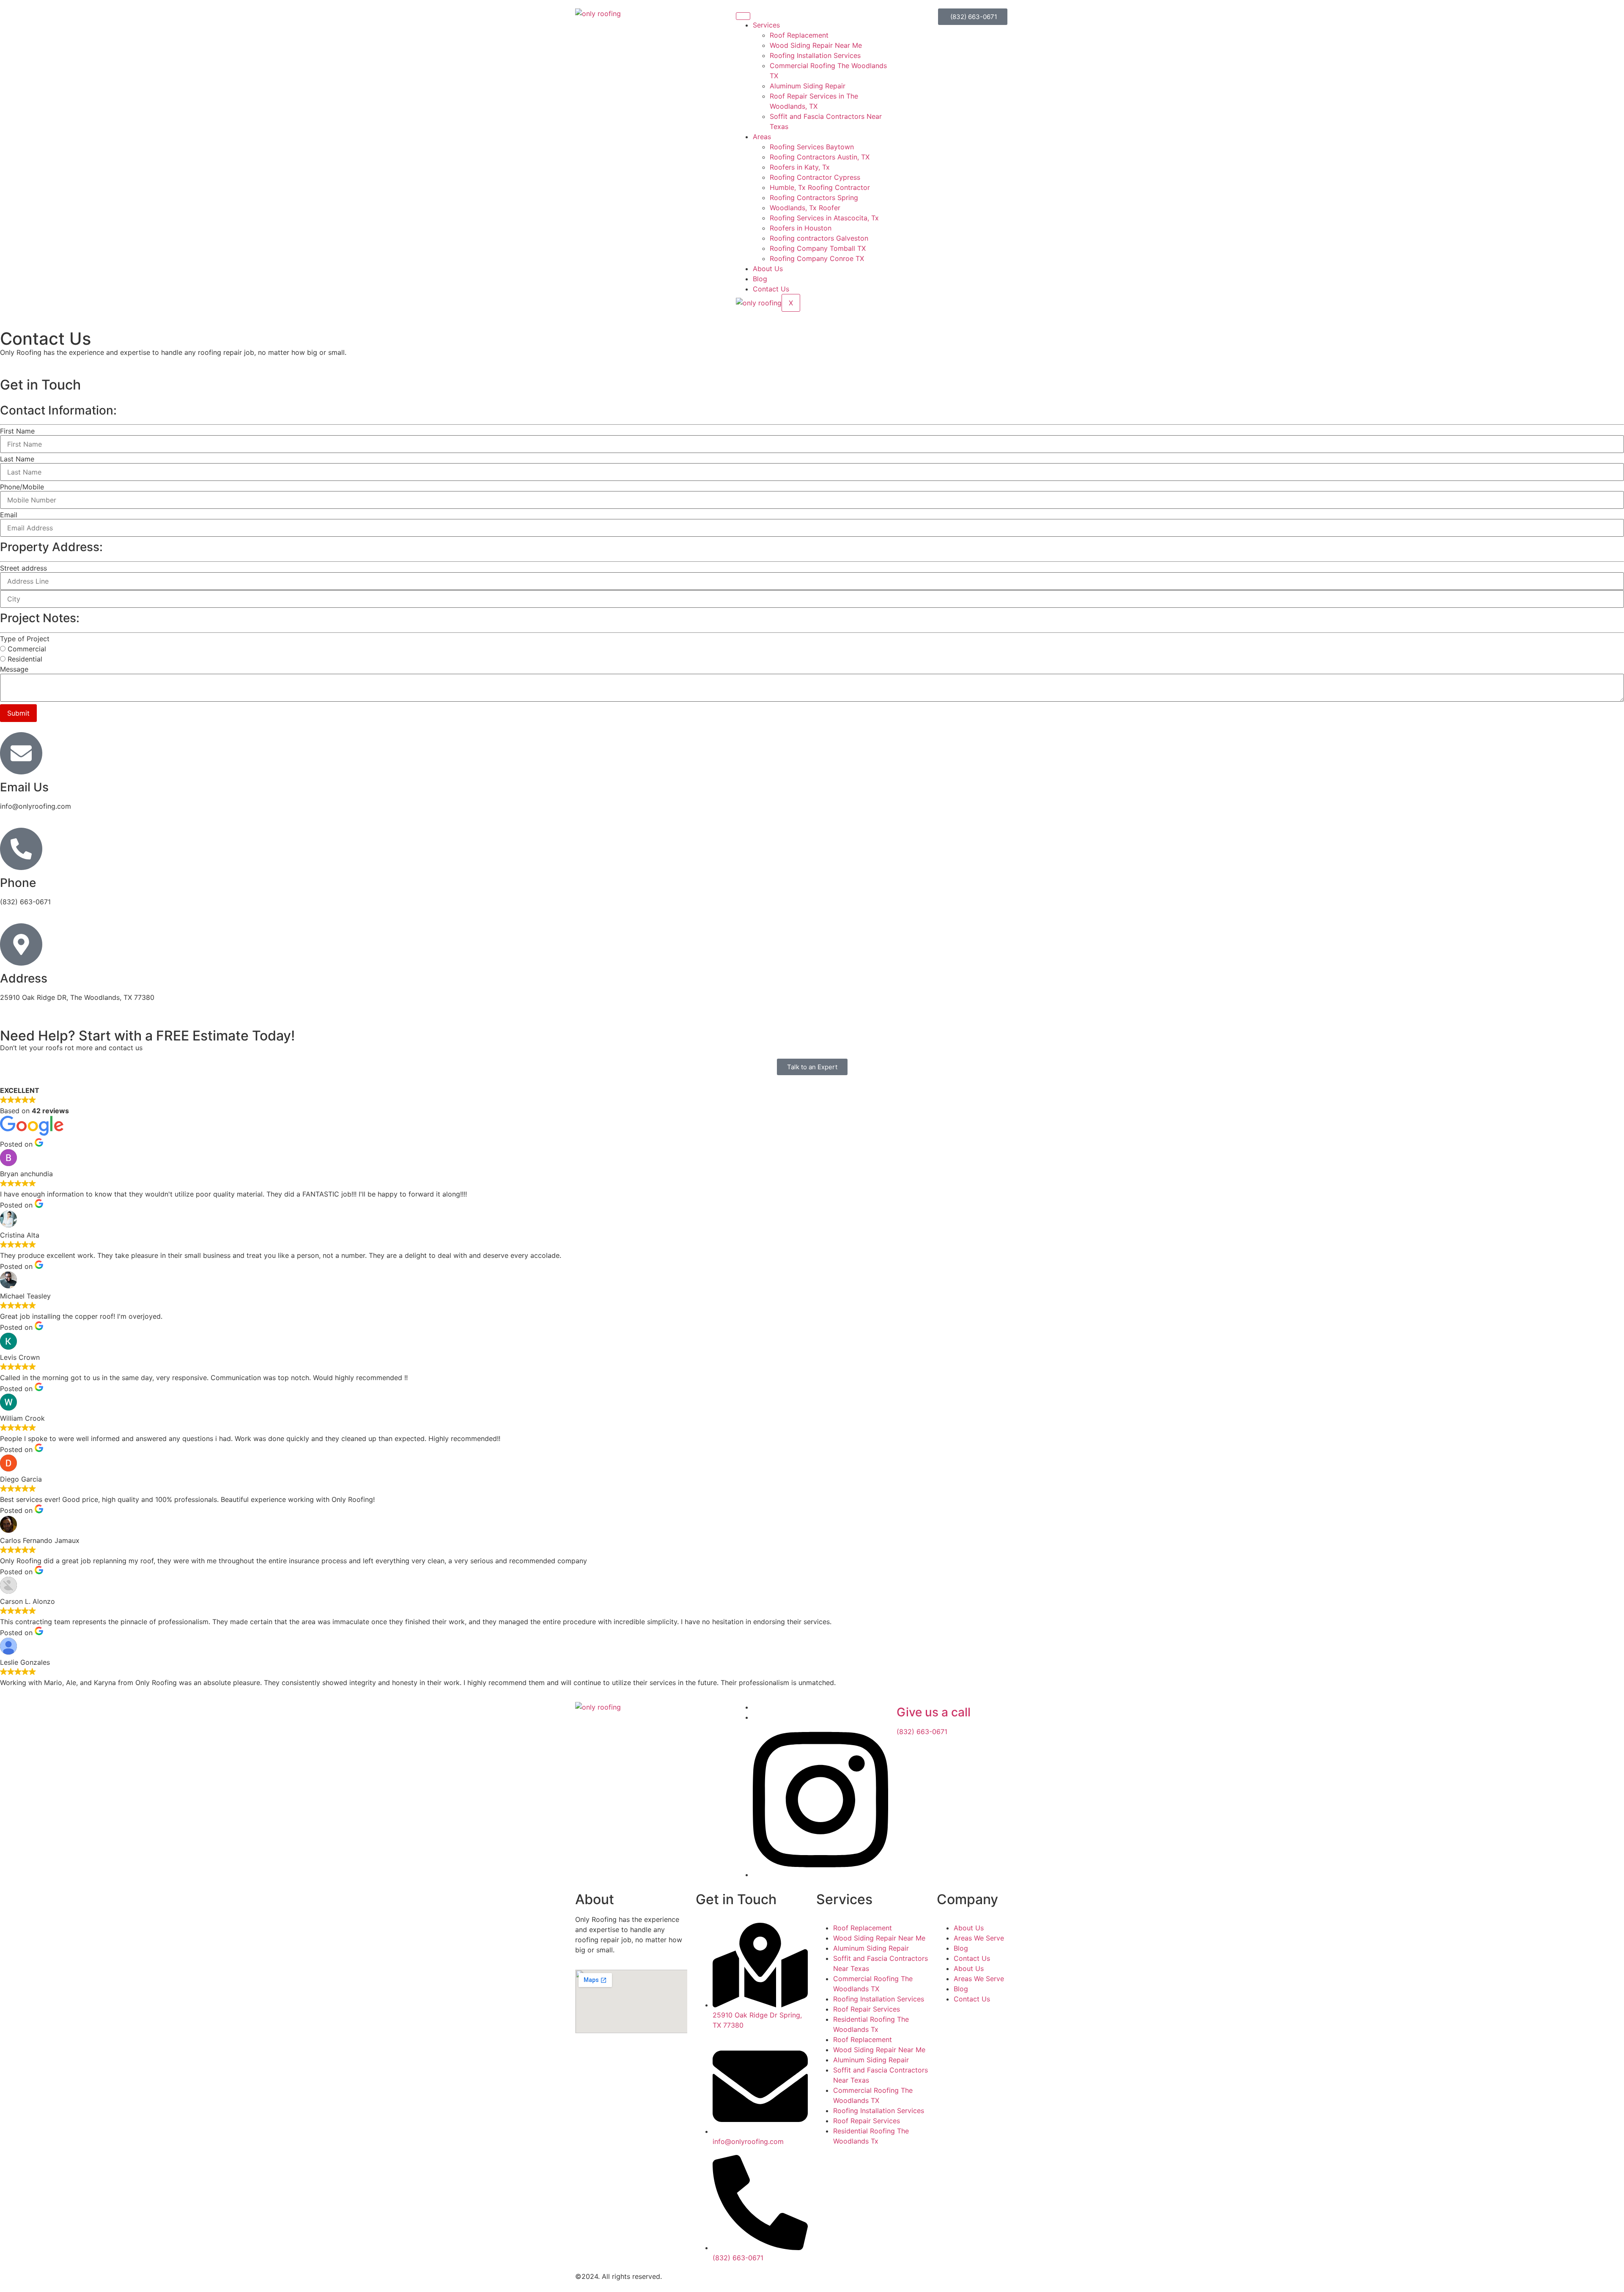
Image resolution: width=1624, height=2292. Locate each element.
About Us (768, 269)
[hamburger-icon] (743, 16)
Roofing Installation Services (815, 55)
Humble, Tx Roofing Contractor (820, 187)
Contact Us (771, 289)
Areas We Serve (979, 1938)
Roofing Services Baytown (812, 147)
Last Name (17, 459)
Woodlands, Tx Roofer (805, 208)
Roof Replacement (799, 35)
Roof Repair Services (867, 2009)
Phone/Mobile (22, 487)
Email (9, 515)
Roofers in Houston (801, 228)
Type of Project (25, 639)
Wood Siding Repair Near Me (816, 45)
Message (14, 669)
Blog (760, 279)
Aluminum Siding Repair (808, 86)
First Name (17, 431)
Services (766, 25)
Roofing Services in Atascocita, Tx (824, 218)
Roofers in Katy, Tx (800, 167)
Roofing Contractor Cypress (815, 177)
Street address (23, 568)
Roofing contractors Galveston (819, 238)
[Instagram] (820, 1875)
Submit (18, 713)
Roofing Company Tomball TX (818, 248)
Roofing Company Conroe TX (817, 258)
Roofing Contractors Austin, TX (820, 157)
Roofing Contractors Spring (814, 198)
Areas (762, 137)
